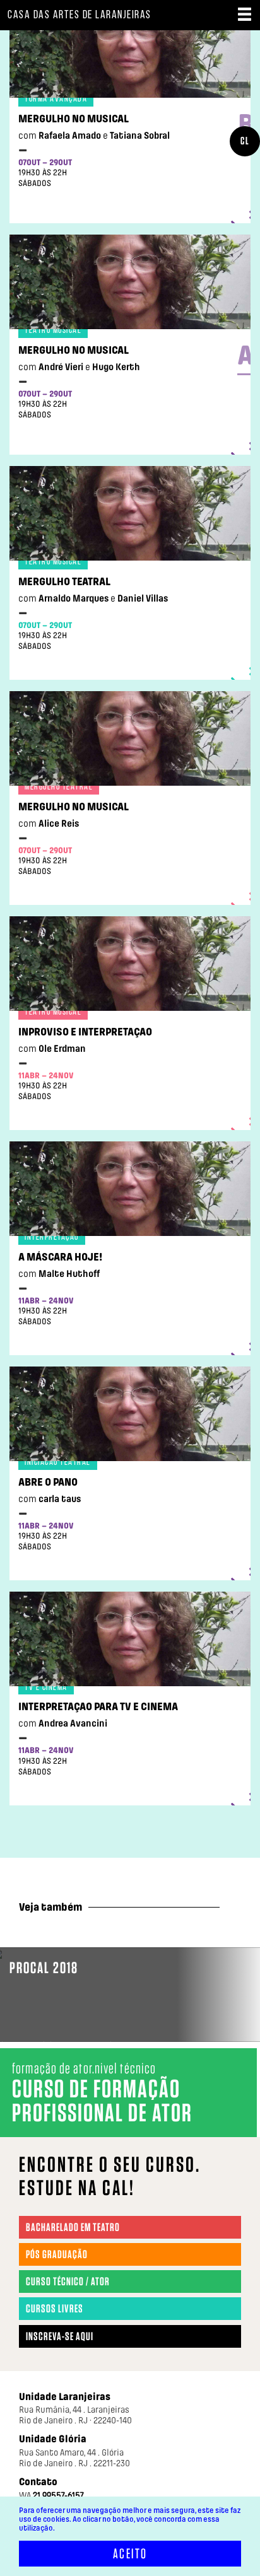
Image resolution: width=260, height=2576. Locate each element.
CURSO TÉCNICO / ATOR (68, 2282)
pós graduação (57, 2254)
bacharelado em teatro (73, 2227)
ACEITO (130, 2554)
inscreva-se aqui (60, 2336)
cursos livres (55, 2309)
